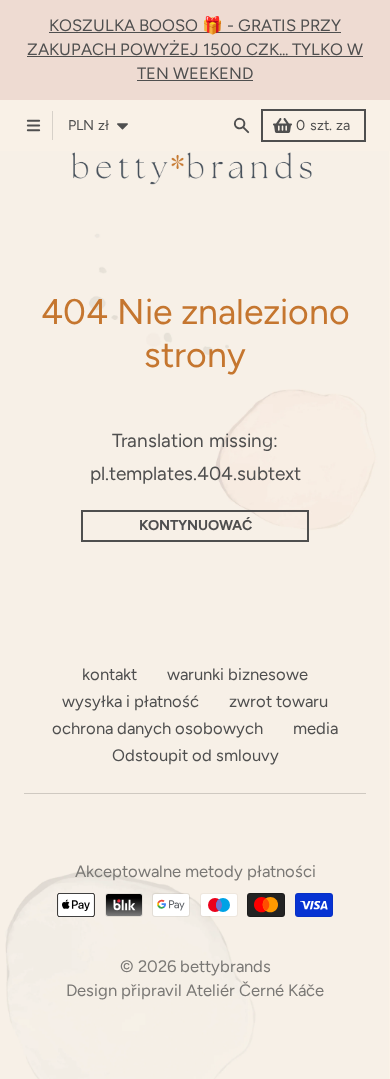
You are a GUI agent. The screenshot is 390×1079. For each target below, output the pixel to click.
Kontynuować (195, 525)
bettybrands (225, 966)
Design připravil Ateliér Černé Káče (195, 990)
